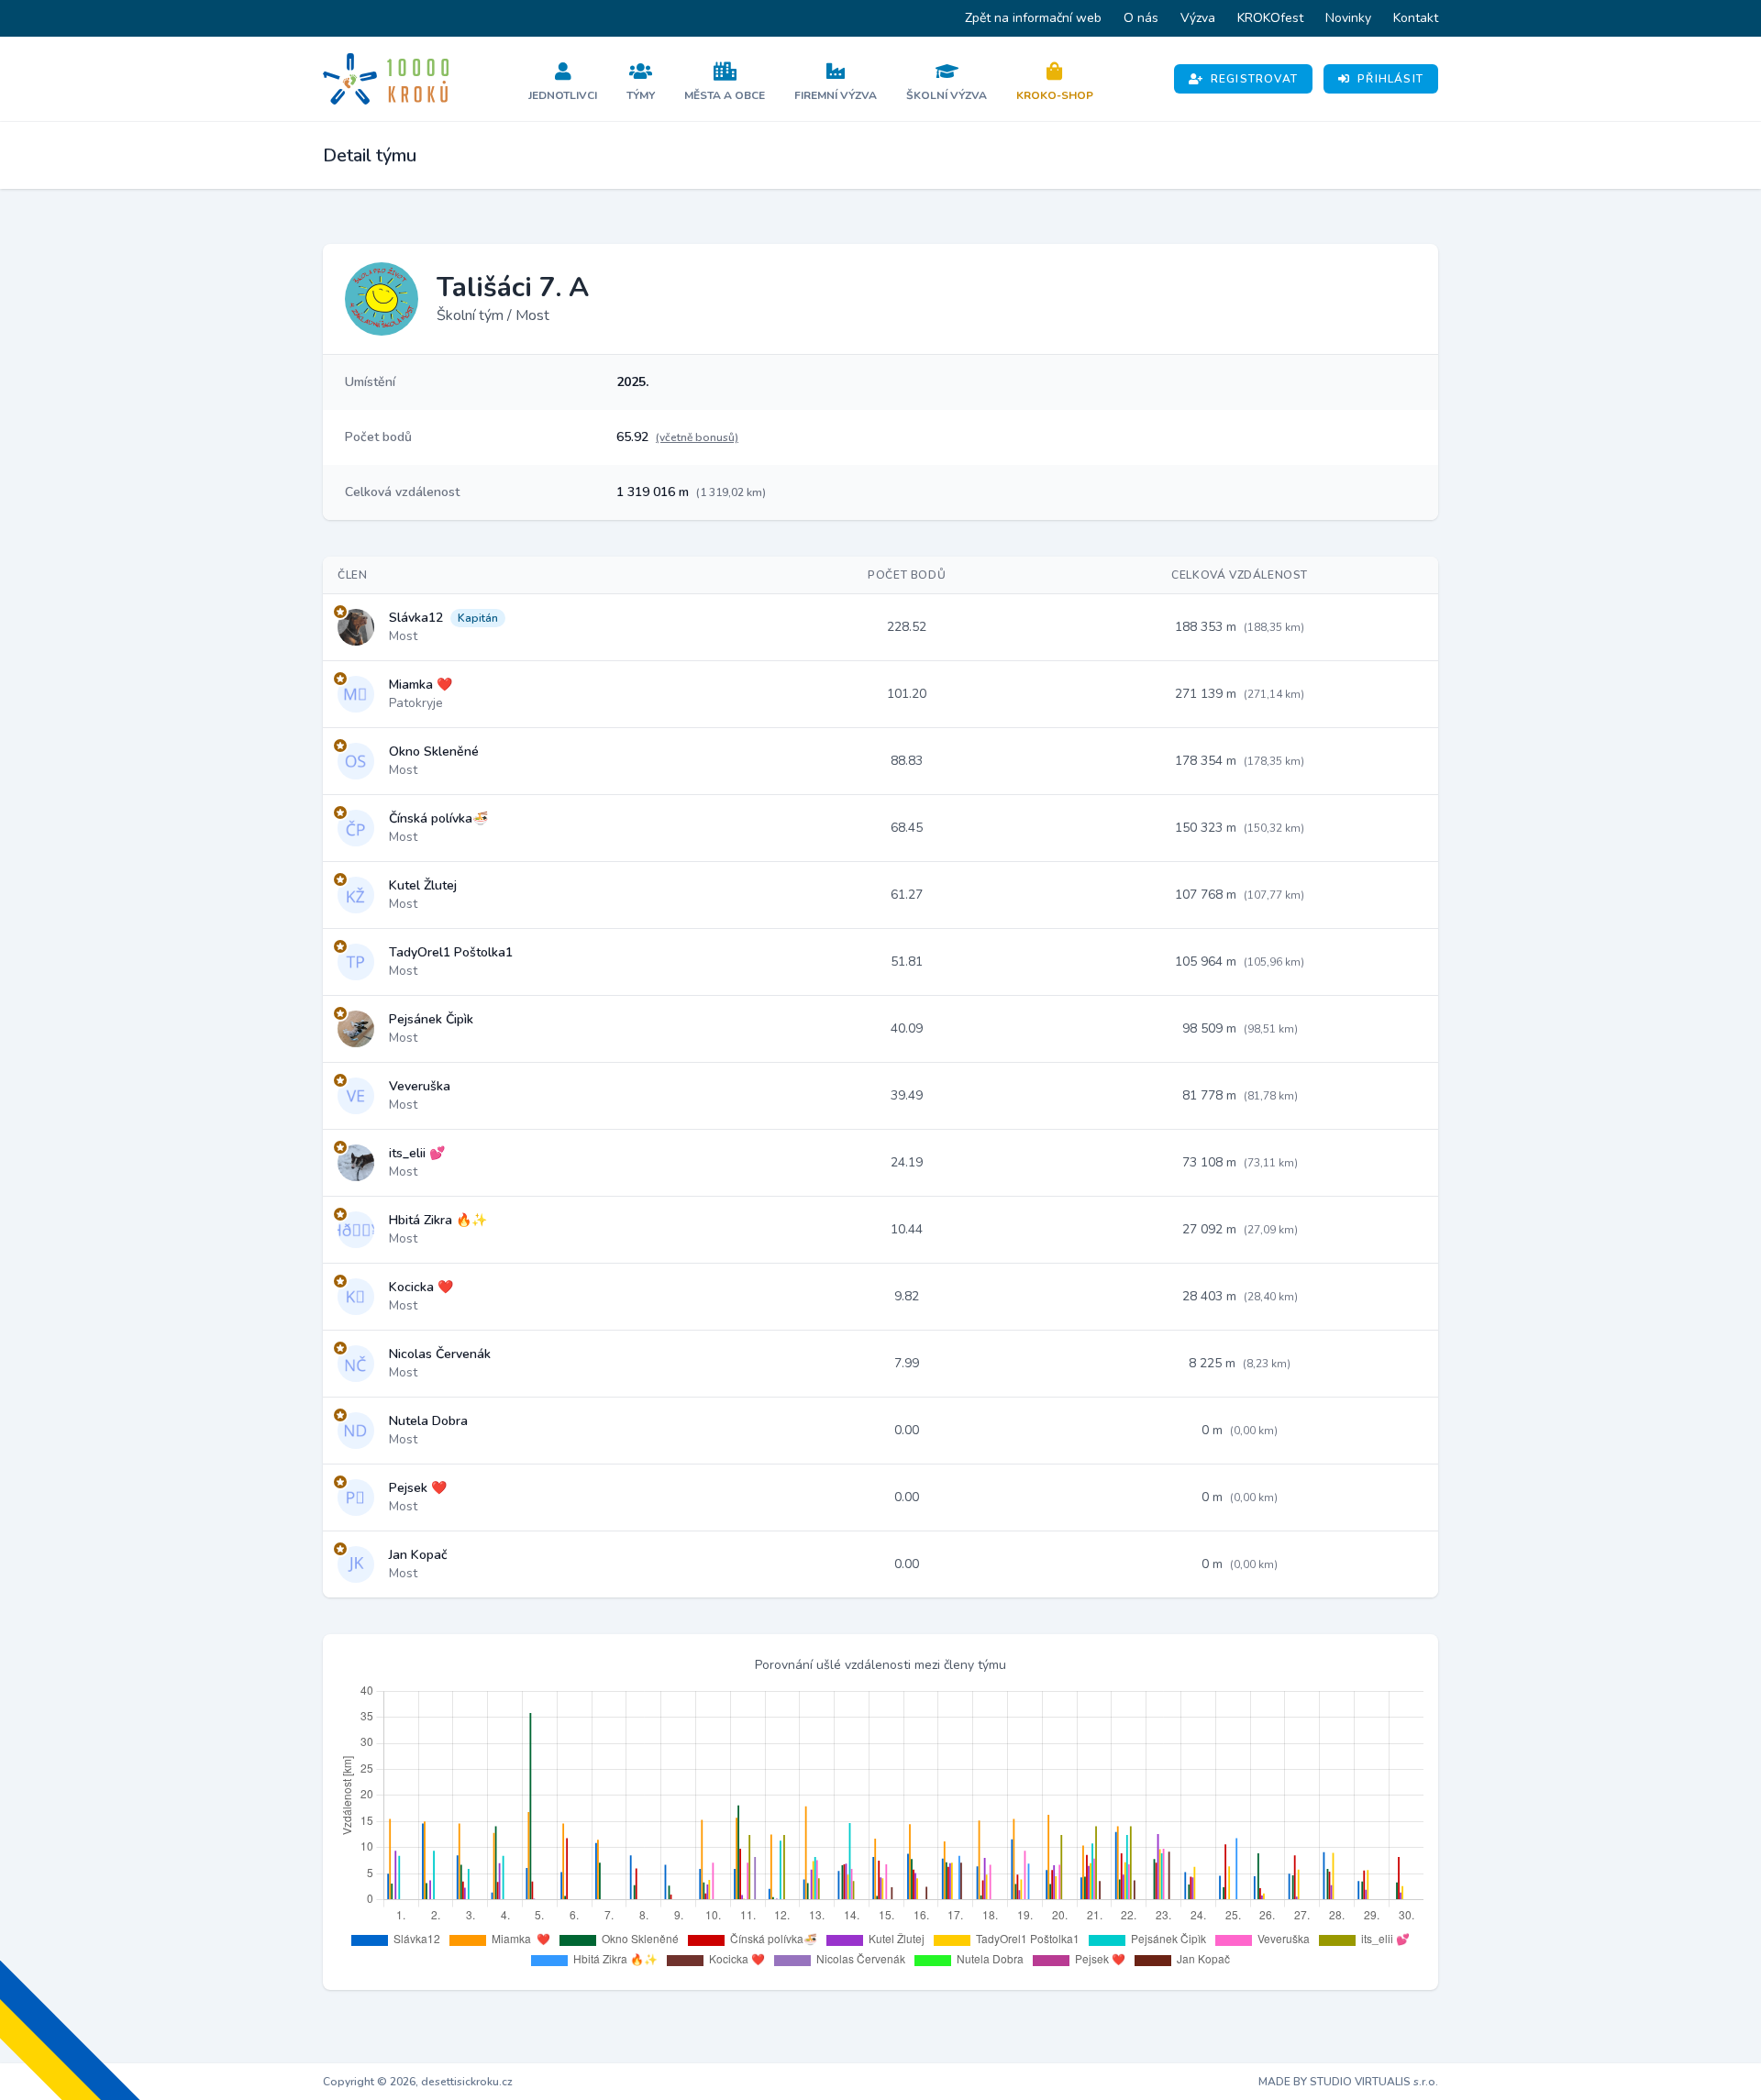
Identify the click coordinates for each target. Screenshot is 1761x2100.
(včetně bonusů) (697, 437)
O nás (1141, 18)
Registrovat (1254, 79)
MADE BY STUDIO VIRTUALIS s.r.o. (1348, 2082)
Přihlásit (1390, 79)
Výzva (1198, 18)
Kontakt (1416, 18)
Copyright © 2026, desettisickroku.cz (418, 2082)
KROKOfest (1270, 18)
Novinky (1348, 18)
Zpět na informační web (1033, 18)
